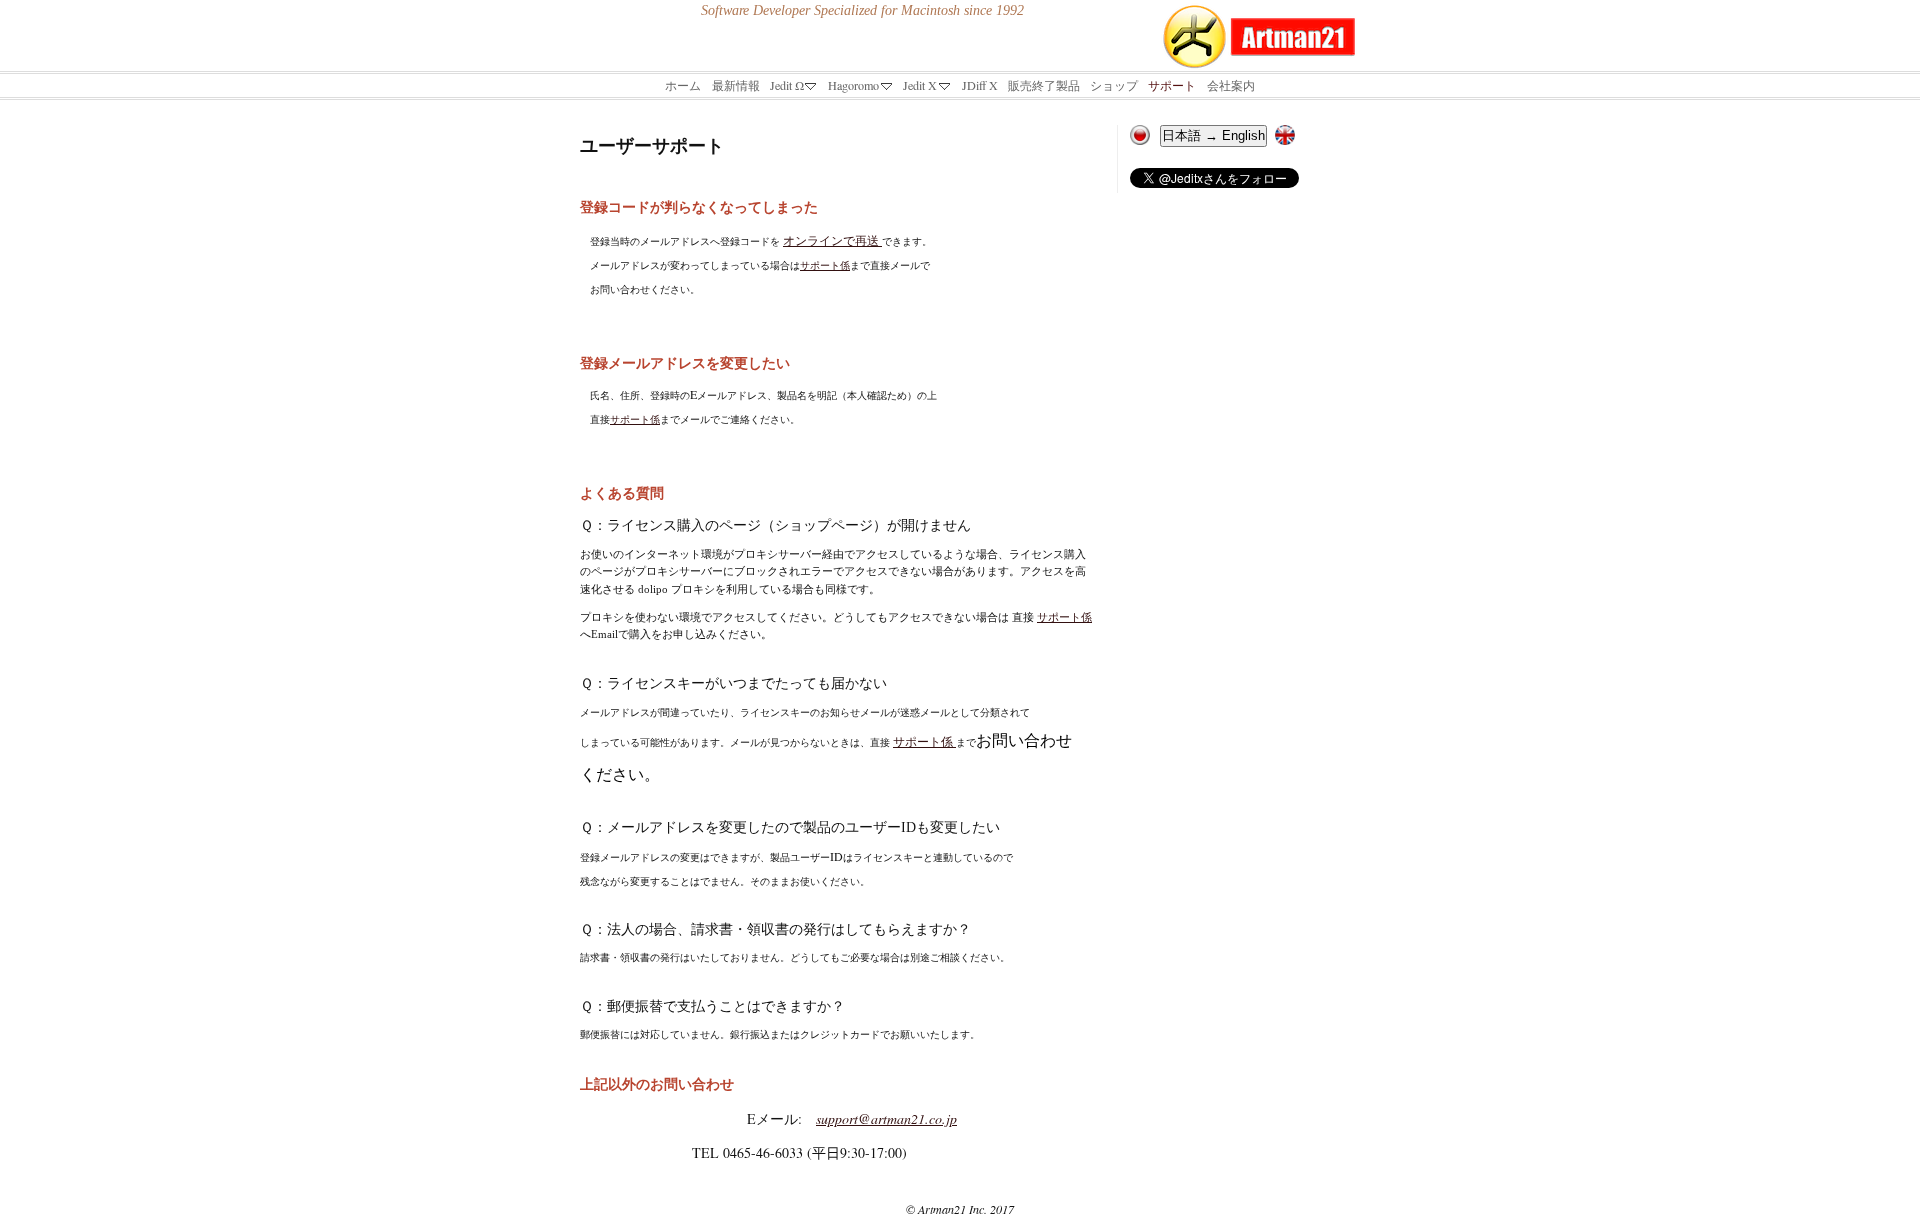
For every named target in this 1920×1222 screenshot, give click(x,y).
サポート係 (825, 265)
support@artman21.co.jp (886, 1118)
